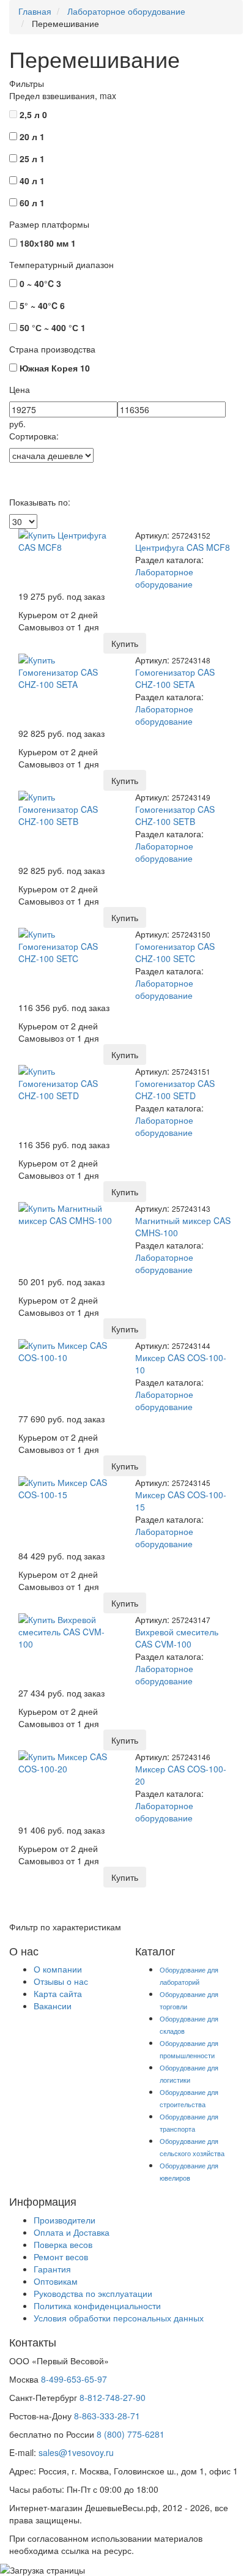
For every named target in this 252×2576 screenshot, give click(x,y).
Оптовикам (56, 2281)
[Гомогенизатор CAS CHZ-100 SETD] (68, 1081)
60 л (32, 203)
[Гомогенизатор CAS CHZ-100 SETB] (68, 807)
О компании (58, 1969)
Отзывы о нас (61, 1981)
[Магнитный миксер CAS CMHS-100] (68, 1212)
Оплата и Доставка (72, 2232)
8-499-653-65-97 (74, 2379)
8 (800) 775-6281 (131, 2434)
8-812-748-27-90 (113, 2397)
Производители (65, 2220)
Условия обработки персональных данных (119, 2318)
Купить (125, 643)
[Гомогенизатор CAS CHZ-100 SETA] (68, 670)
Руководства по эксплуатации (93, 2293)
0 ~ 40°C (40, 283)
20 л (32, 136)
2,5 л (33, 114)
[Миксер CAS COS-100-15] (68, 1487)
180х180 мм (48, 243)
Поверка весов (63, 2244)
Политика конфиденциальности (97, 2305)
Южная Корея (55, 368)
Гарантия (52, 2269)
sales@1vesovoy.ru (76, 2452)
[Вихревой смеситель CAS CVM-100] (68, 1630)
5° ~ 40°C (42, 305)
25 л (32, 159)
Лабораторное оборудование (164, 578)
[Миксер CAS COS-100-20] (68, 1761)
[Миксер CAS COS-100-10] (68, 1350)
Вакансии (53, 2006)
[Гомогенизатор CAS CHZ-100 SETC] (68, 944)
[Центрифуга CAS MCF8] (68, 539)
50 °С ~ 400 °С (53, 327)
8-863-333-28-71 (107, 2416)
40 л (32, 181)
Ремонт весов (61, 2257)
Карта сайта (58, 1993)
